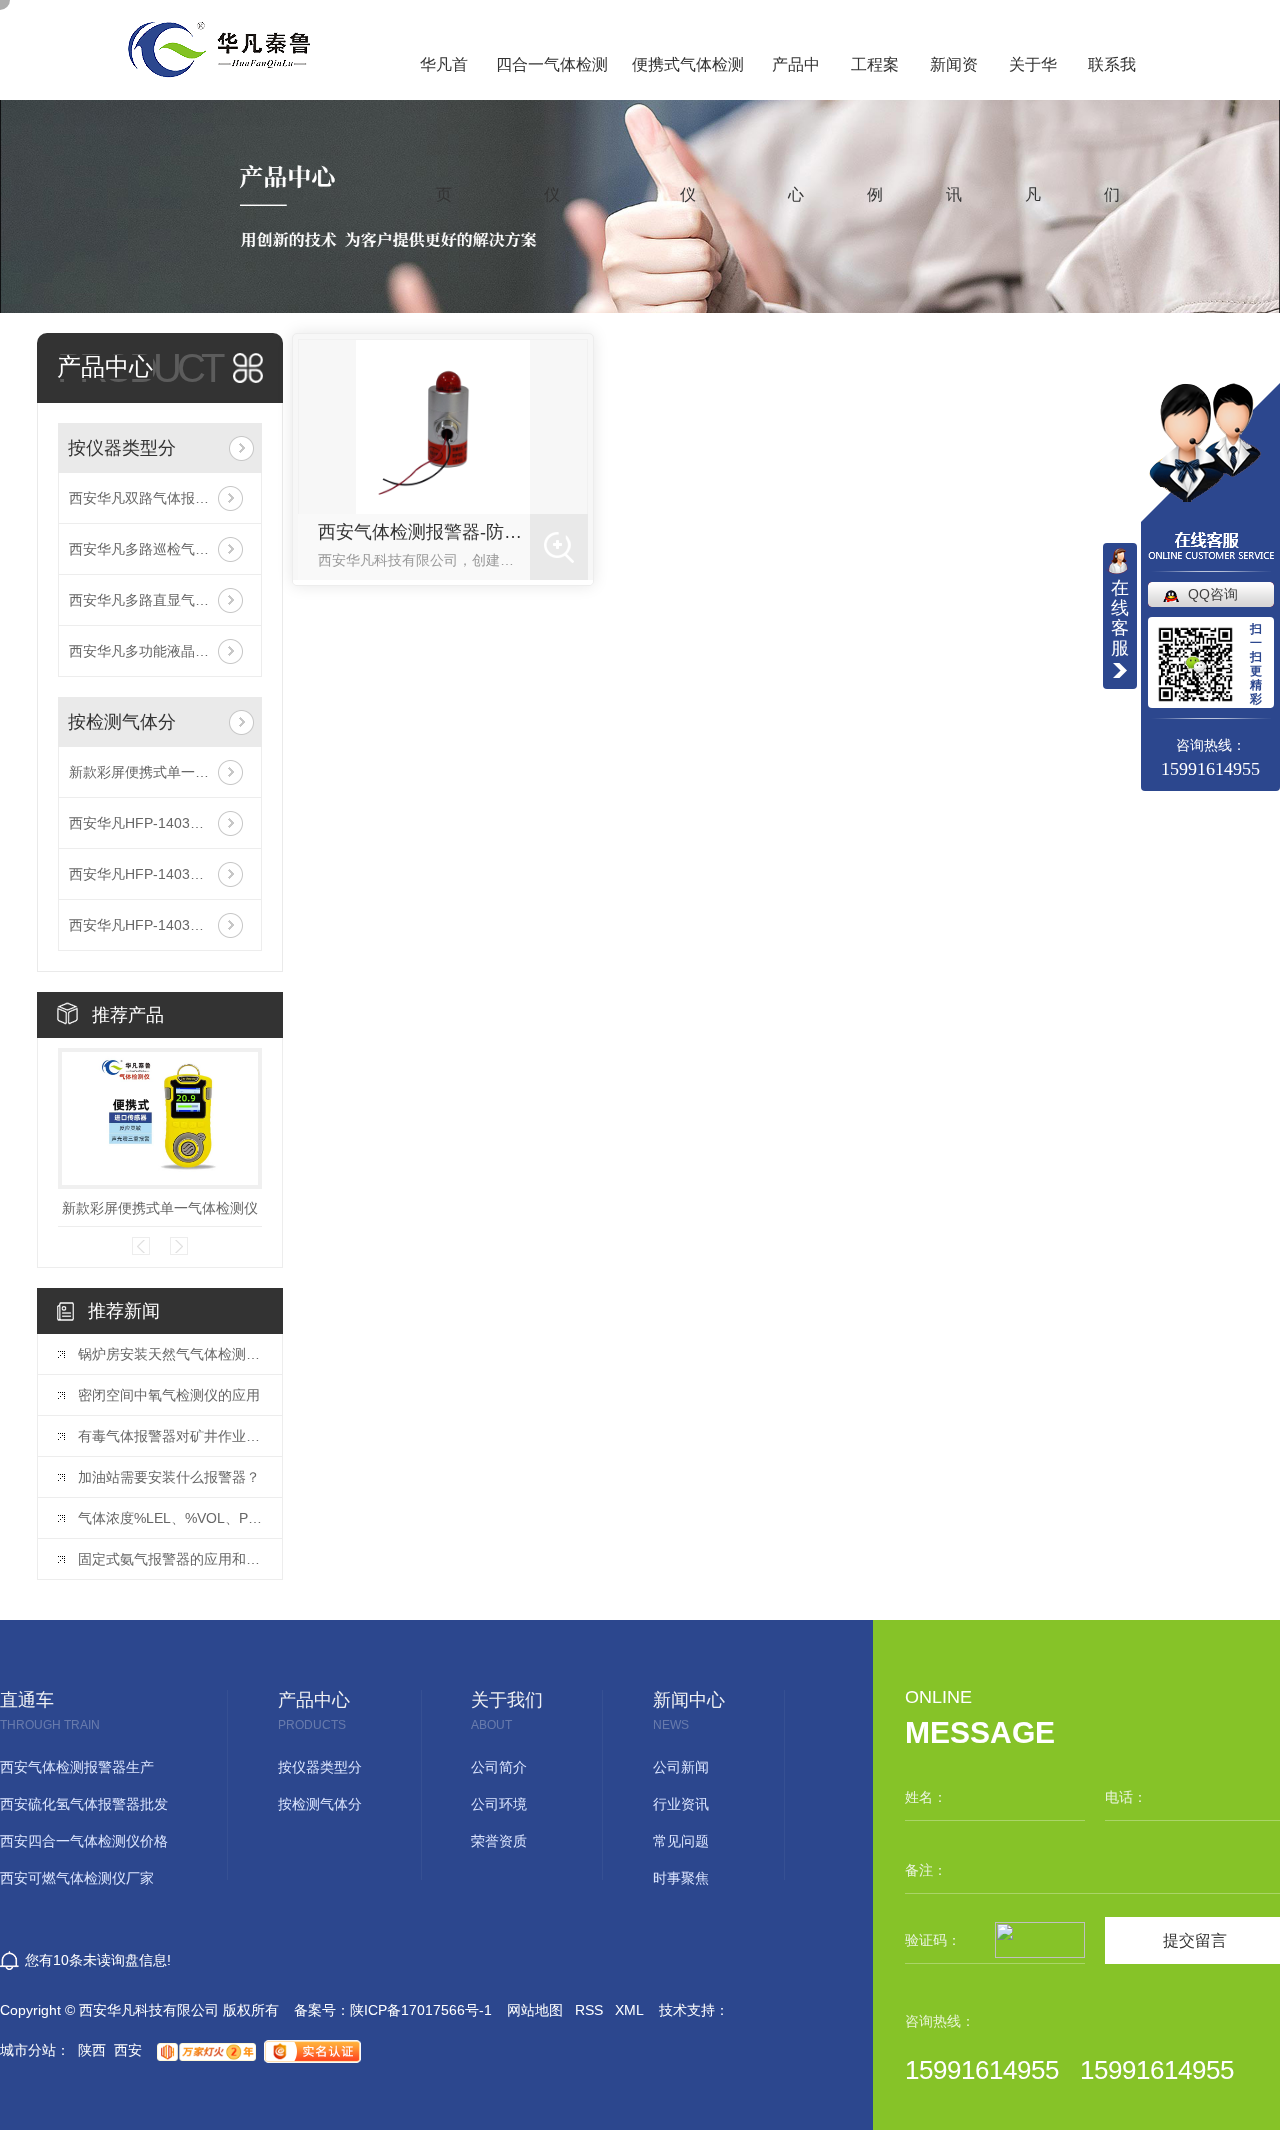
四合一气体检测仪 (552, 78)
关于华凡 (1033, 78)
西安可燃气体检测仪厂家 (77, 1878)
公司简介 (499, 1767)
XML (629, 2010)
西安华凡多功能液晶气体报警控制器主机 (160, 651)
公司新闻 (681, 1767)
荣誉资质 (499, 1841)
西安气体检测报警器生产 (77, 1767)
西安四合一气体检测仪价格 (84, 1841)
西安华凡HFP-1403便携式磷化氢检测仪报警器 (160, 823)
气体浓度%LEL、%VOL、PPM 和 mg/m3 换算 (170, 1518)
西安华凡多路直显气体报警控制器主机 (160, 600)
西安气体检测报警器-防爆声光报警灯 (424, 532)
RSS (589, 2010)
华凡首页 (444, 78)
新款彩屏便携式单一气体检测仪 (160, 772)
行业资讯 (681, 1804)
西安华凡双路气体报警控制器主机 (160, 498)
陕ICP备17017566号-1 (421, 2010)
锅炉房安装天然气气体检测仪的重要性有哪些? (170, 1354)
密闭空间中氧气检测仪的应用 (169, 1395)
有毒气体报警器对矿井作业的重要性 (170, 1436)
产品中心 (796, 78)
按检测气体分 (122, 722)
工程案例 (875, 78)
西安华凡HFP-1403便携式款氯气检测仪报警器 (160, 925)
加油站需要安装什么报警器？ (169, 1477)
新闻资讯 (954, 78)
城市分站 (28, 2050)
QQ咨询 (1213, 594)
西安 (128, 2050)
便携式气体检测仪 (688, 78)
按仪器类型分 (122, 448)
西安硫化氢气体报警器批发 (84, 1804)
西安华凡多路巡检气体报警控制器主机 (160, 549)
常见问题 (681, 1841)
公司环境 (499, 1804)
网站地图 (535, 2010)
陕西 (92, 2050)
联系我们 (1112, 78)
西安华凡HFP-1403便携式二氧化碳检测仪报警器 (160, 874)
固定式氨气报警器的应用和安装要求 (170, 1559)
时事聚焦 (681, 1878)
